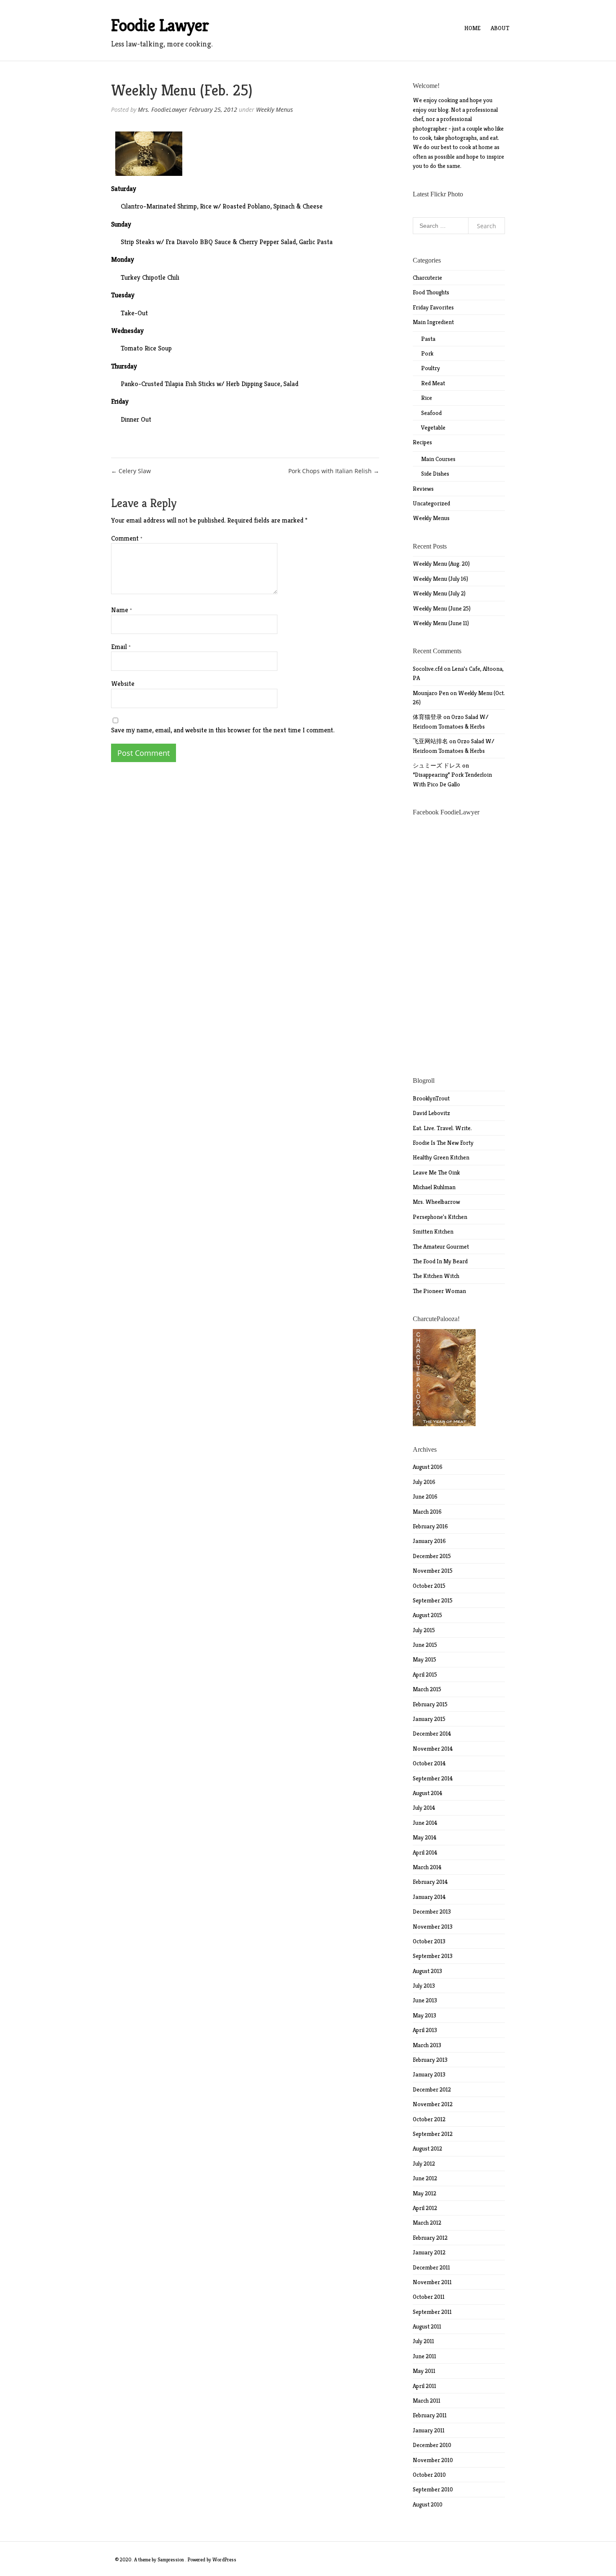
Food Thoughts (431, 292)
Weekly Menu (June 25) (442, 608)
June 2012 (425, 2178)
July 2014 (424, 1808)
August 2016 (428, 1467)
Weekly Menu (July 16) (440, 579)
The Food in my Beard (440, 1261)
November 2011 (432, 2282)
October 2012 (429, 2119)
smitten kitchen (433, 1231)
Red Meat (433, 383)
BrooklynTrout (431, 1098)
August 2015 (427, 1615)
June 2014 (425, 1823)
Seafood (431, 413)
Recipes (422, 442)
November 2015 (433, 1571)
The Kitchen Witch (436, 1276)
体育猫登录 (427, 717)
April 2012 (425, 2208)
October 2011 (429, 2297)
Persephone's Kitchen (440, 1217)
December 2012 (432, 2089)
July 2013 (424, 1986)
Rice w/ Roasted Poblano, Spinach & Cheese (261, 206)
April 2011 (424, 2386)
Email (121, 647)
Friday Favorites (433, 307)
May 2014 (425, 1837)
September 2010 (433, 2489)
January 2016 (429, 1541)
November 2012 (433, 2104)
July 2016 (424, 1482)
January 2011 (429, 2430)
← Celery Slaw (131, 471)
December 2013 (432, 1911)
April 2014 (425, 1852)
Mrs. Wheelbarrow (436, 1202)
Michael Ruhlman (434, 1187)
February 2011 (430, 2415)
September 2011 (432, 2312)
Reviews (423, 489)
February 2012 (430, 2238)
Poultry (431, 368)
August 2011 (427, 2326)
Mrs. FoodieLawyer (163, 109)
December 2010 (432, 2445)
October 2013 (429, 1941)
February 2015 (430, 1704)
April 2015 (425, 1674)
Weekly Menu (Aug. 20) (441, 564)
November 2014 (433, 1749)
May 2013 (424, 2015)
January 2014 (429, 1897)
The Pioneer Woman (439, 1291)
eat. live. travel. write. (442, 1128)
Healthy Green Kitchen (441, 1157)
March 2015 (427, 1689)
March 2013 (427, 2045)
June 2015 (425, 1645)
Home (472, 28)
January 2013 (429, 2074)
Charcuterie (427, 278)
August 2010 (428, 2504)
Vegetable (433, 428)
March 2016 (427, 1512)
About (500, 28)
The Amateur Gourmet (441, 1247)
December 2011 (431, 2267)
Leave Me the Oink (436, 1172)
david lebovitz (431, 1113)
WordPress (224, 2559)
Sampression (171, 2559)
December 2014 (432, 1734)
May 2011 (424, 2371)
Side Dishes (435, 474)
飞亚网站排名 (430, 741)
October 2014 (429, 1763)
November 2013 (433, 1927)
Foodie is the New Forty (443, 1143)
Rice (427, 398)
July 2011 (423, 2341)
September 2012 (433, 2134)
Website (123, 684)
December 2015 (432, 1556)
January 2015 (429, 1719)
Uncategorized (431, 503)
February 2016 (430, 1526)
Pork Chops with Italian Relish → (334, 471)
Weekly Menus (274, 109)
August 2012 (427, 2148)
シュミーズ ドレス (437, 765)
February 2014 (430, 1882)
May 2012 (424, 2193)
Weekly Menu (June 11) (441, 623)
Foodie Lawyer (160, 25)
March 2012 (427, 2223)
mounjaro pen (431, 693)
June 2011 (424, 2356)
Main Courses (438, 459)
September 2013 (433, 1956)
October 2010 (429, 2475)
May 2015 (424, 1659)
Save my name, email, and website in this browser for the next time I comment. (223, 730)
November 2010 (433, 2460)
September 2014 (433, 1778)
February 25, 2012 (213, 109)
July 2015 (424, 1630)
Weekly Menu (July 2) (439, 593)
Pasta (428, 339)
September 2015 (433, 1600)
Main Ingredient (433, 322)
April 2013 (425, 2030)
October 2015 (429, 1586)
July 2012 (424, 2164)
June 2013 (425, 2000)
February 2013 (430, 2060)
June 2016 (425, 1497)
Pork (427, 353)
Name (122, 610)
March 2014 (427, 1867)
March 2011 (427, 2401)
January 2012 (429, 2252)
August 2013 (427, 1971)
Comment (127, 538)
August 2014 (428, 1793)
